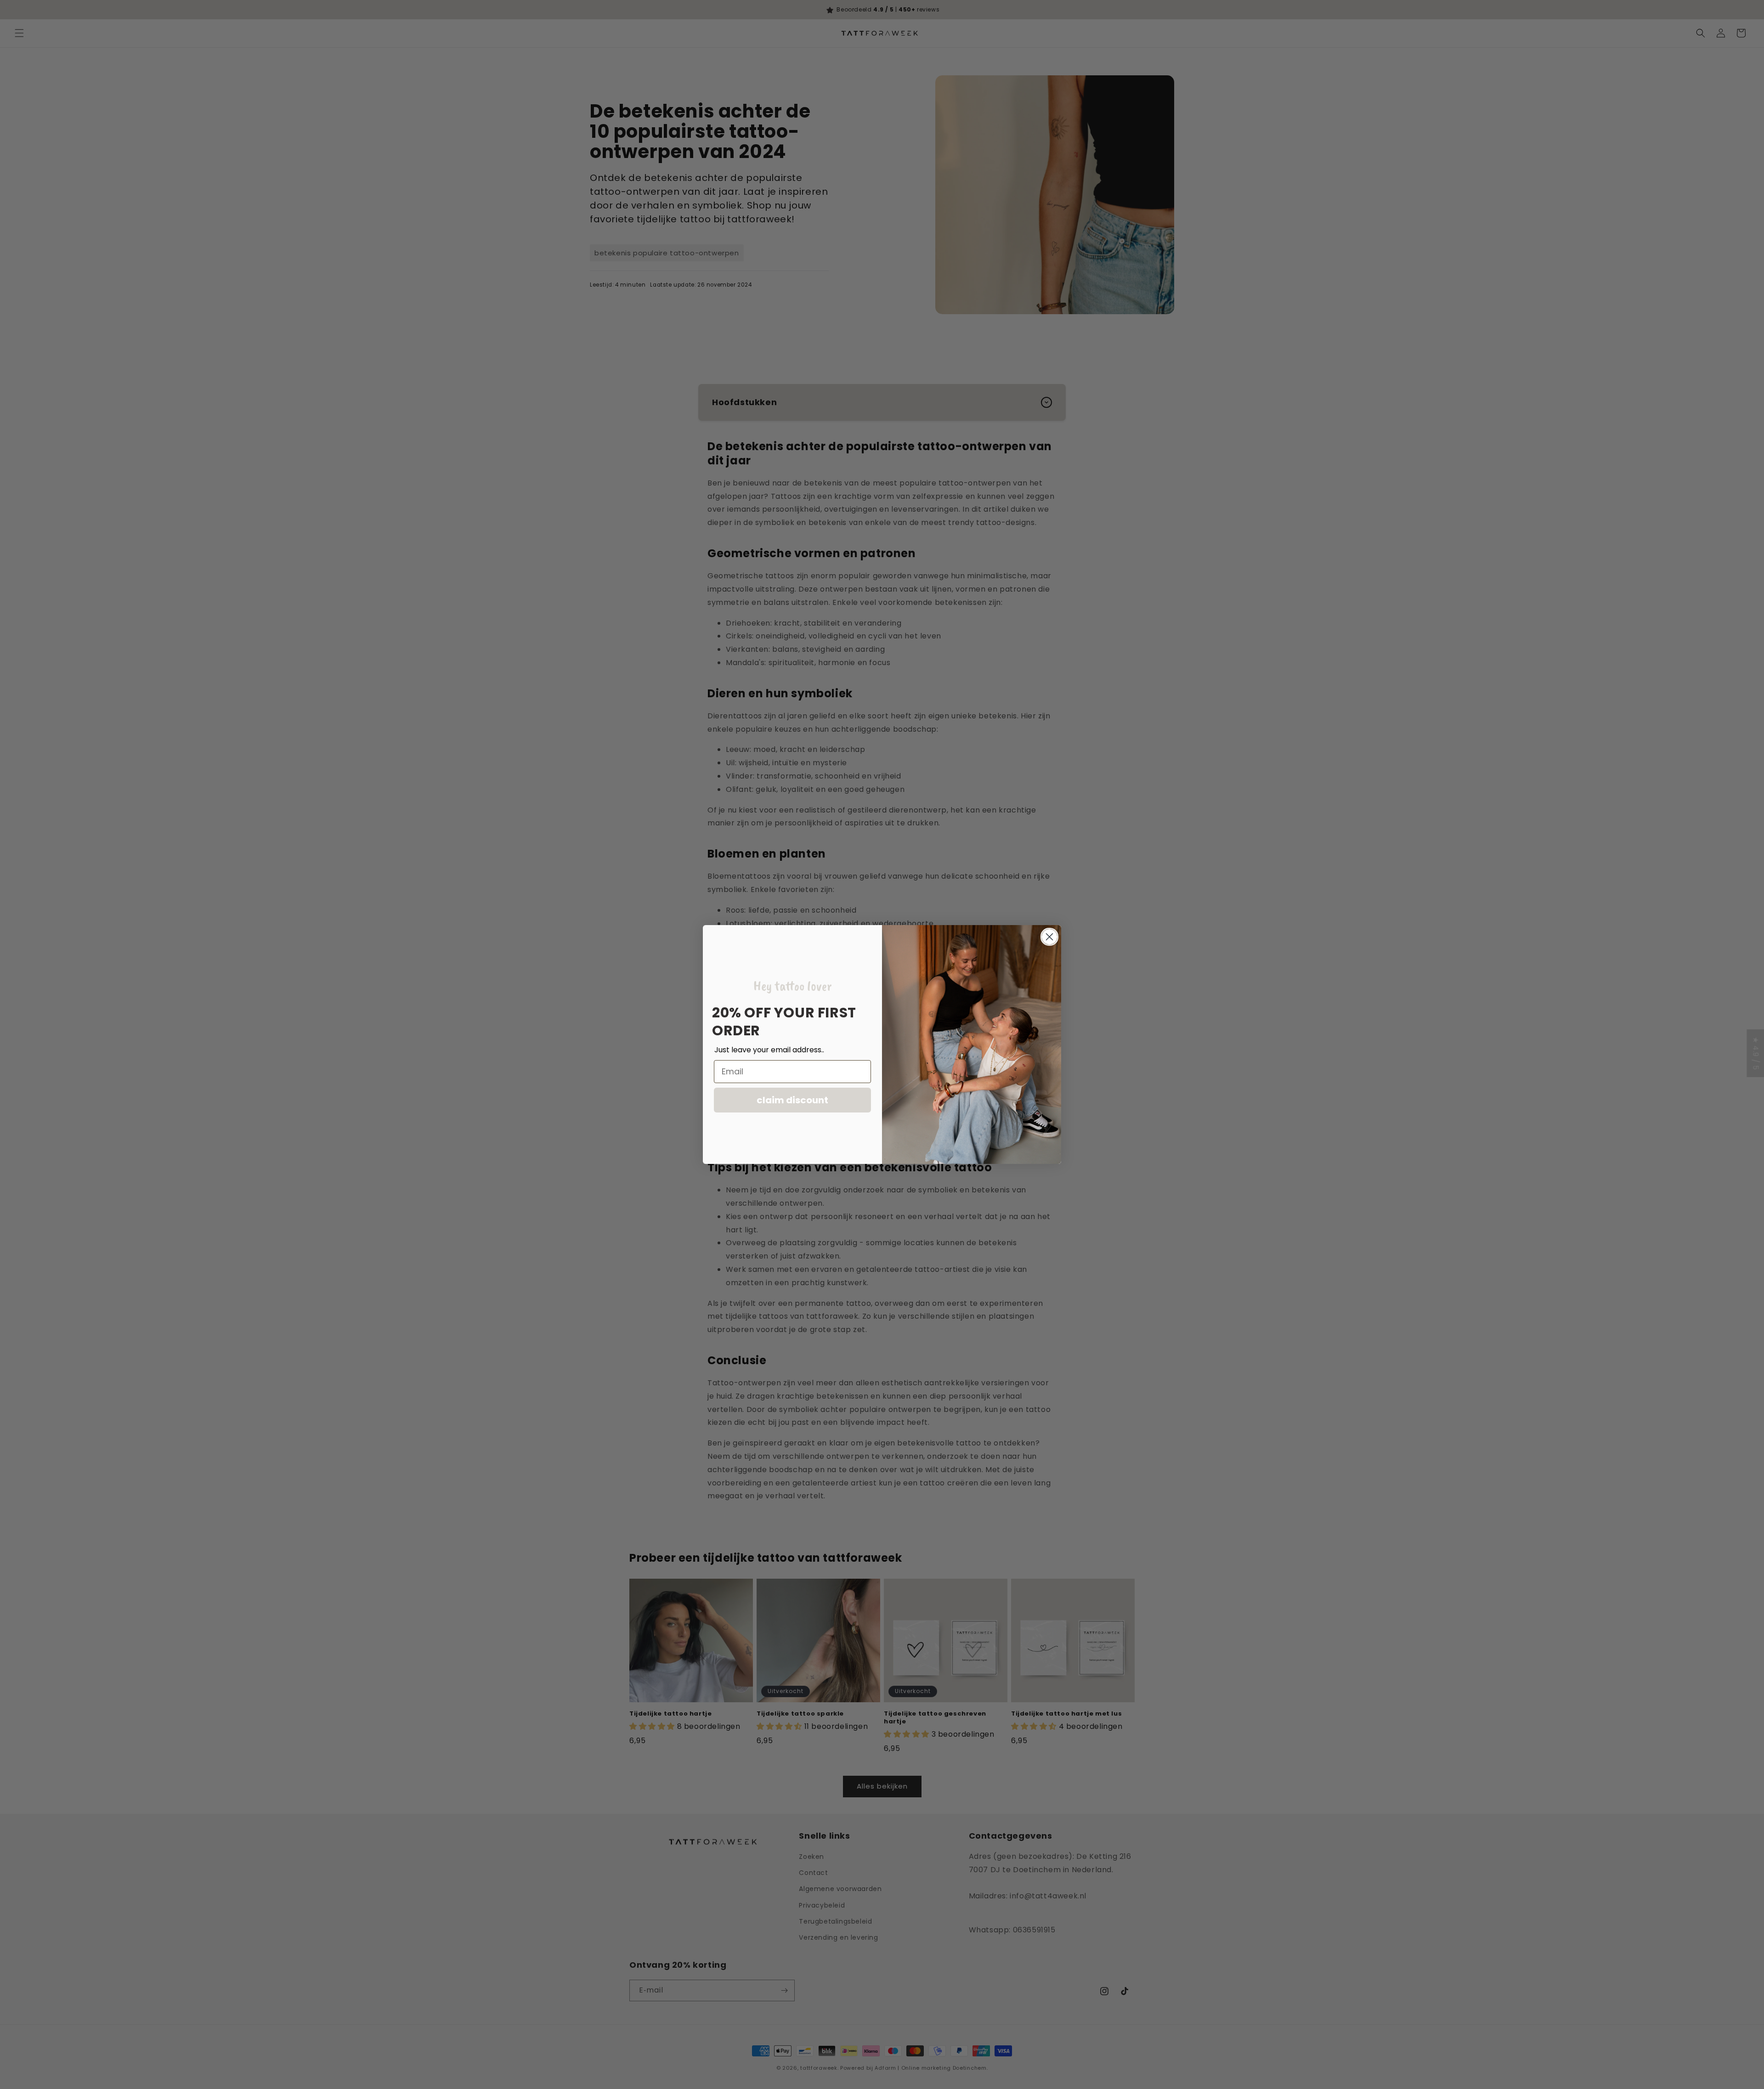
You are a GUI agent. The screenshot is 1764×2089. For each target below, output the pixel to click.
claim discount (792, 1100)
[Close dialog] (1049, 937)
